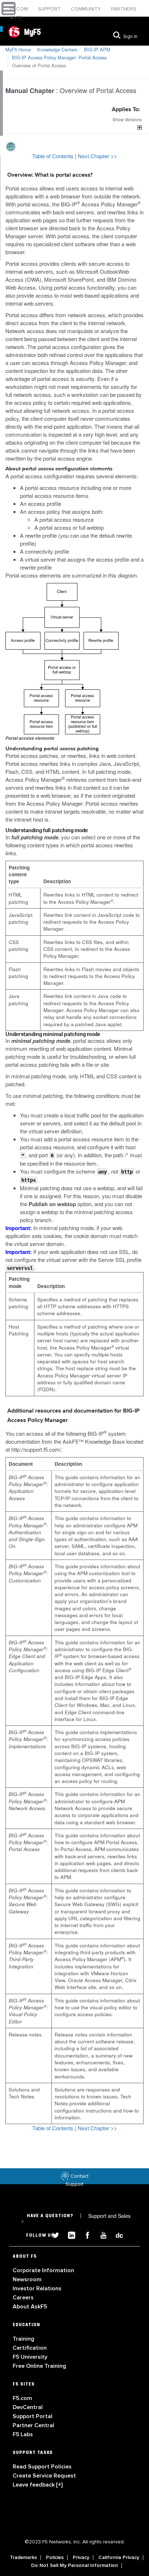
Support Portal (33, 2416)
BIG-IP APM (97, 49)
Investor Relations (37, 2288)
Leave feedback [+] (38, 2485)
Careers (23, 2298)
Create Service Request (44, 2476)
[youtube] (101, 2234)
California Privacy (119, 2558)
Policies (55, 2558)
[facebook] (85, 2234)
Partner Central (33, 2425)
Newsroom (27, 2279)
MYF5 (16, 18)
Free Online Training (39, 2366)
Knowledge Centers (57, 49)
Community (87, 9)
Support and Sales (76, 2218)
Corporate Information (43, 2270)
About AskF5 (30, 2307)
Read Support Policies (42, 2467)
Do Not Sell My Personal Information (74, 2565)
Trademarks (23, 2558)
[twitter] (53, 2234)
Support (50, 9)
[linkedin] (69, 2234)
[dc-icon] (116, 2234)
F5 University (30, 2357)
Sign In (130, 37)
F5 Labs (23, 2434)
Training (24, 2339)
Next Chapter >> (97, 156)
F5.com (20, 9)
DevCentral (28, 2407)
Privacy (81, 2558)
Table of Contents (54, 156)
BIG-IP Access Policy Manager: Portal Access (59, 57)
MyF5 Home (18, 49)
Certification (30, 2348)
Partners (124, 9)
